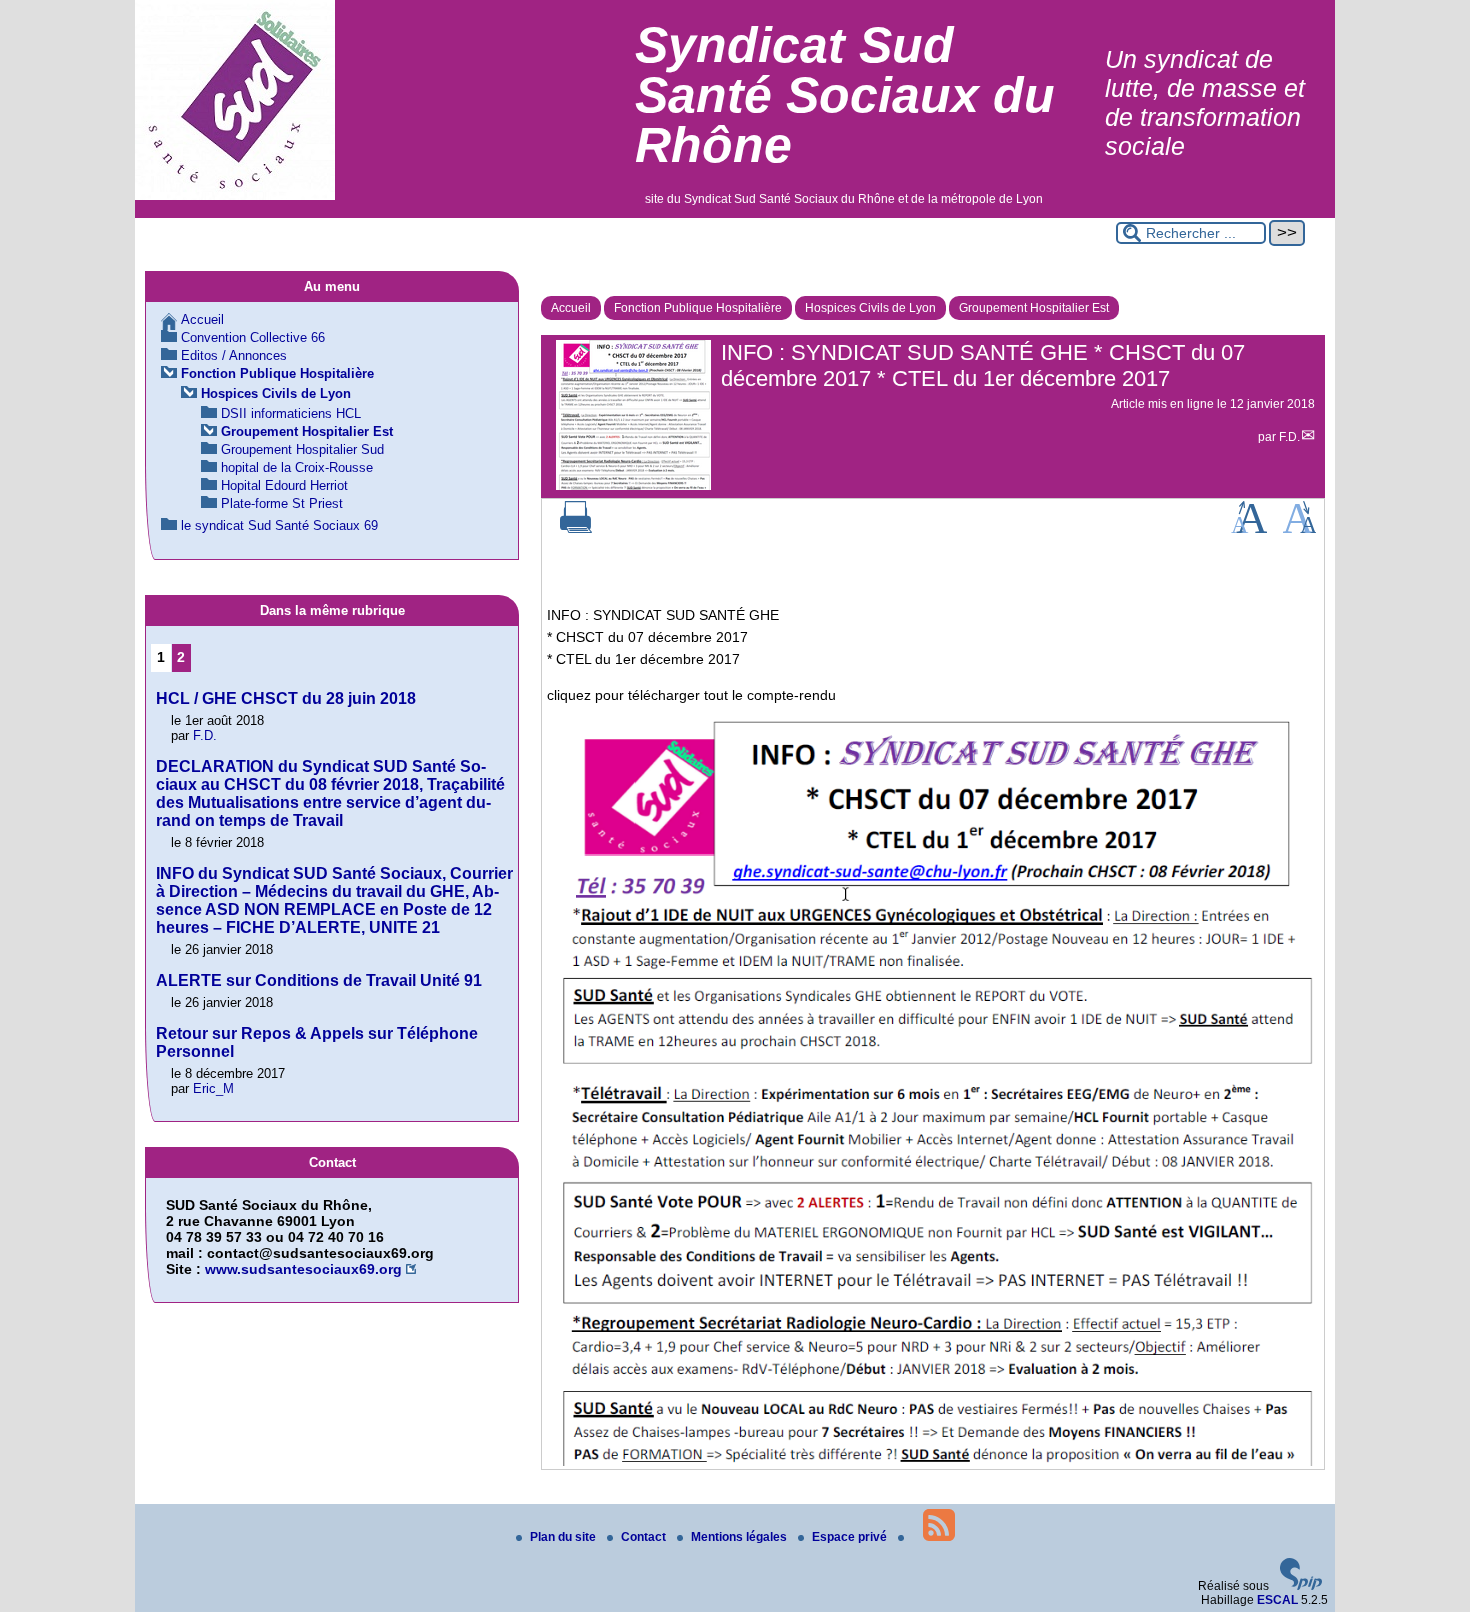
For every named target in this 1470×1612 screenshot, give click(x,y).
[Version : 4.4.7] (1301, 1586)
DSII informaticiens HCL (291, 413)
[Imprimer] (576, 529)
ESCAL (1277, 1600)
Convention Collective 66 (253, 337)
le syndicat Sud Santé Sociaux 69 (279, 525)
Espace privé (851, 1537)
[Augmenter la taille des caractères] (1249, 529)
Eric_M (213, 1088)
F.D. (1289, 437)
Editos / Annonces (234, 355)
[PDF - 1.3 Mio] (933, 1461)
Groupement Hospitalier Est (1034, 308)
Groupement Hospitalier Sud (302, 449)
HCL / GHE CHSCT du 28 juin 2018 (286, 698)
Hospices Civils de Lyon (870, 308)
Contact (645, 1537)
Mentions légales (740, 1537)
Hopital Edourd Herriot (284, 485)
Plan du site (564, 1537)
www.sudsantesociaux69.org (303, 1269)
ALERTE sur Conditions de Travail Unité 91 (319, 980)
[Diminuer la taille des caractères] (1299, 529)
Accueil (571, 308)
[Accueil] (235, 196)
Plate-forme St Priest (282, 503)
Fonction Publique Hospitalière (698, 308)
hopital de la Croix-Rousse (297, 467)
